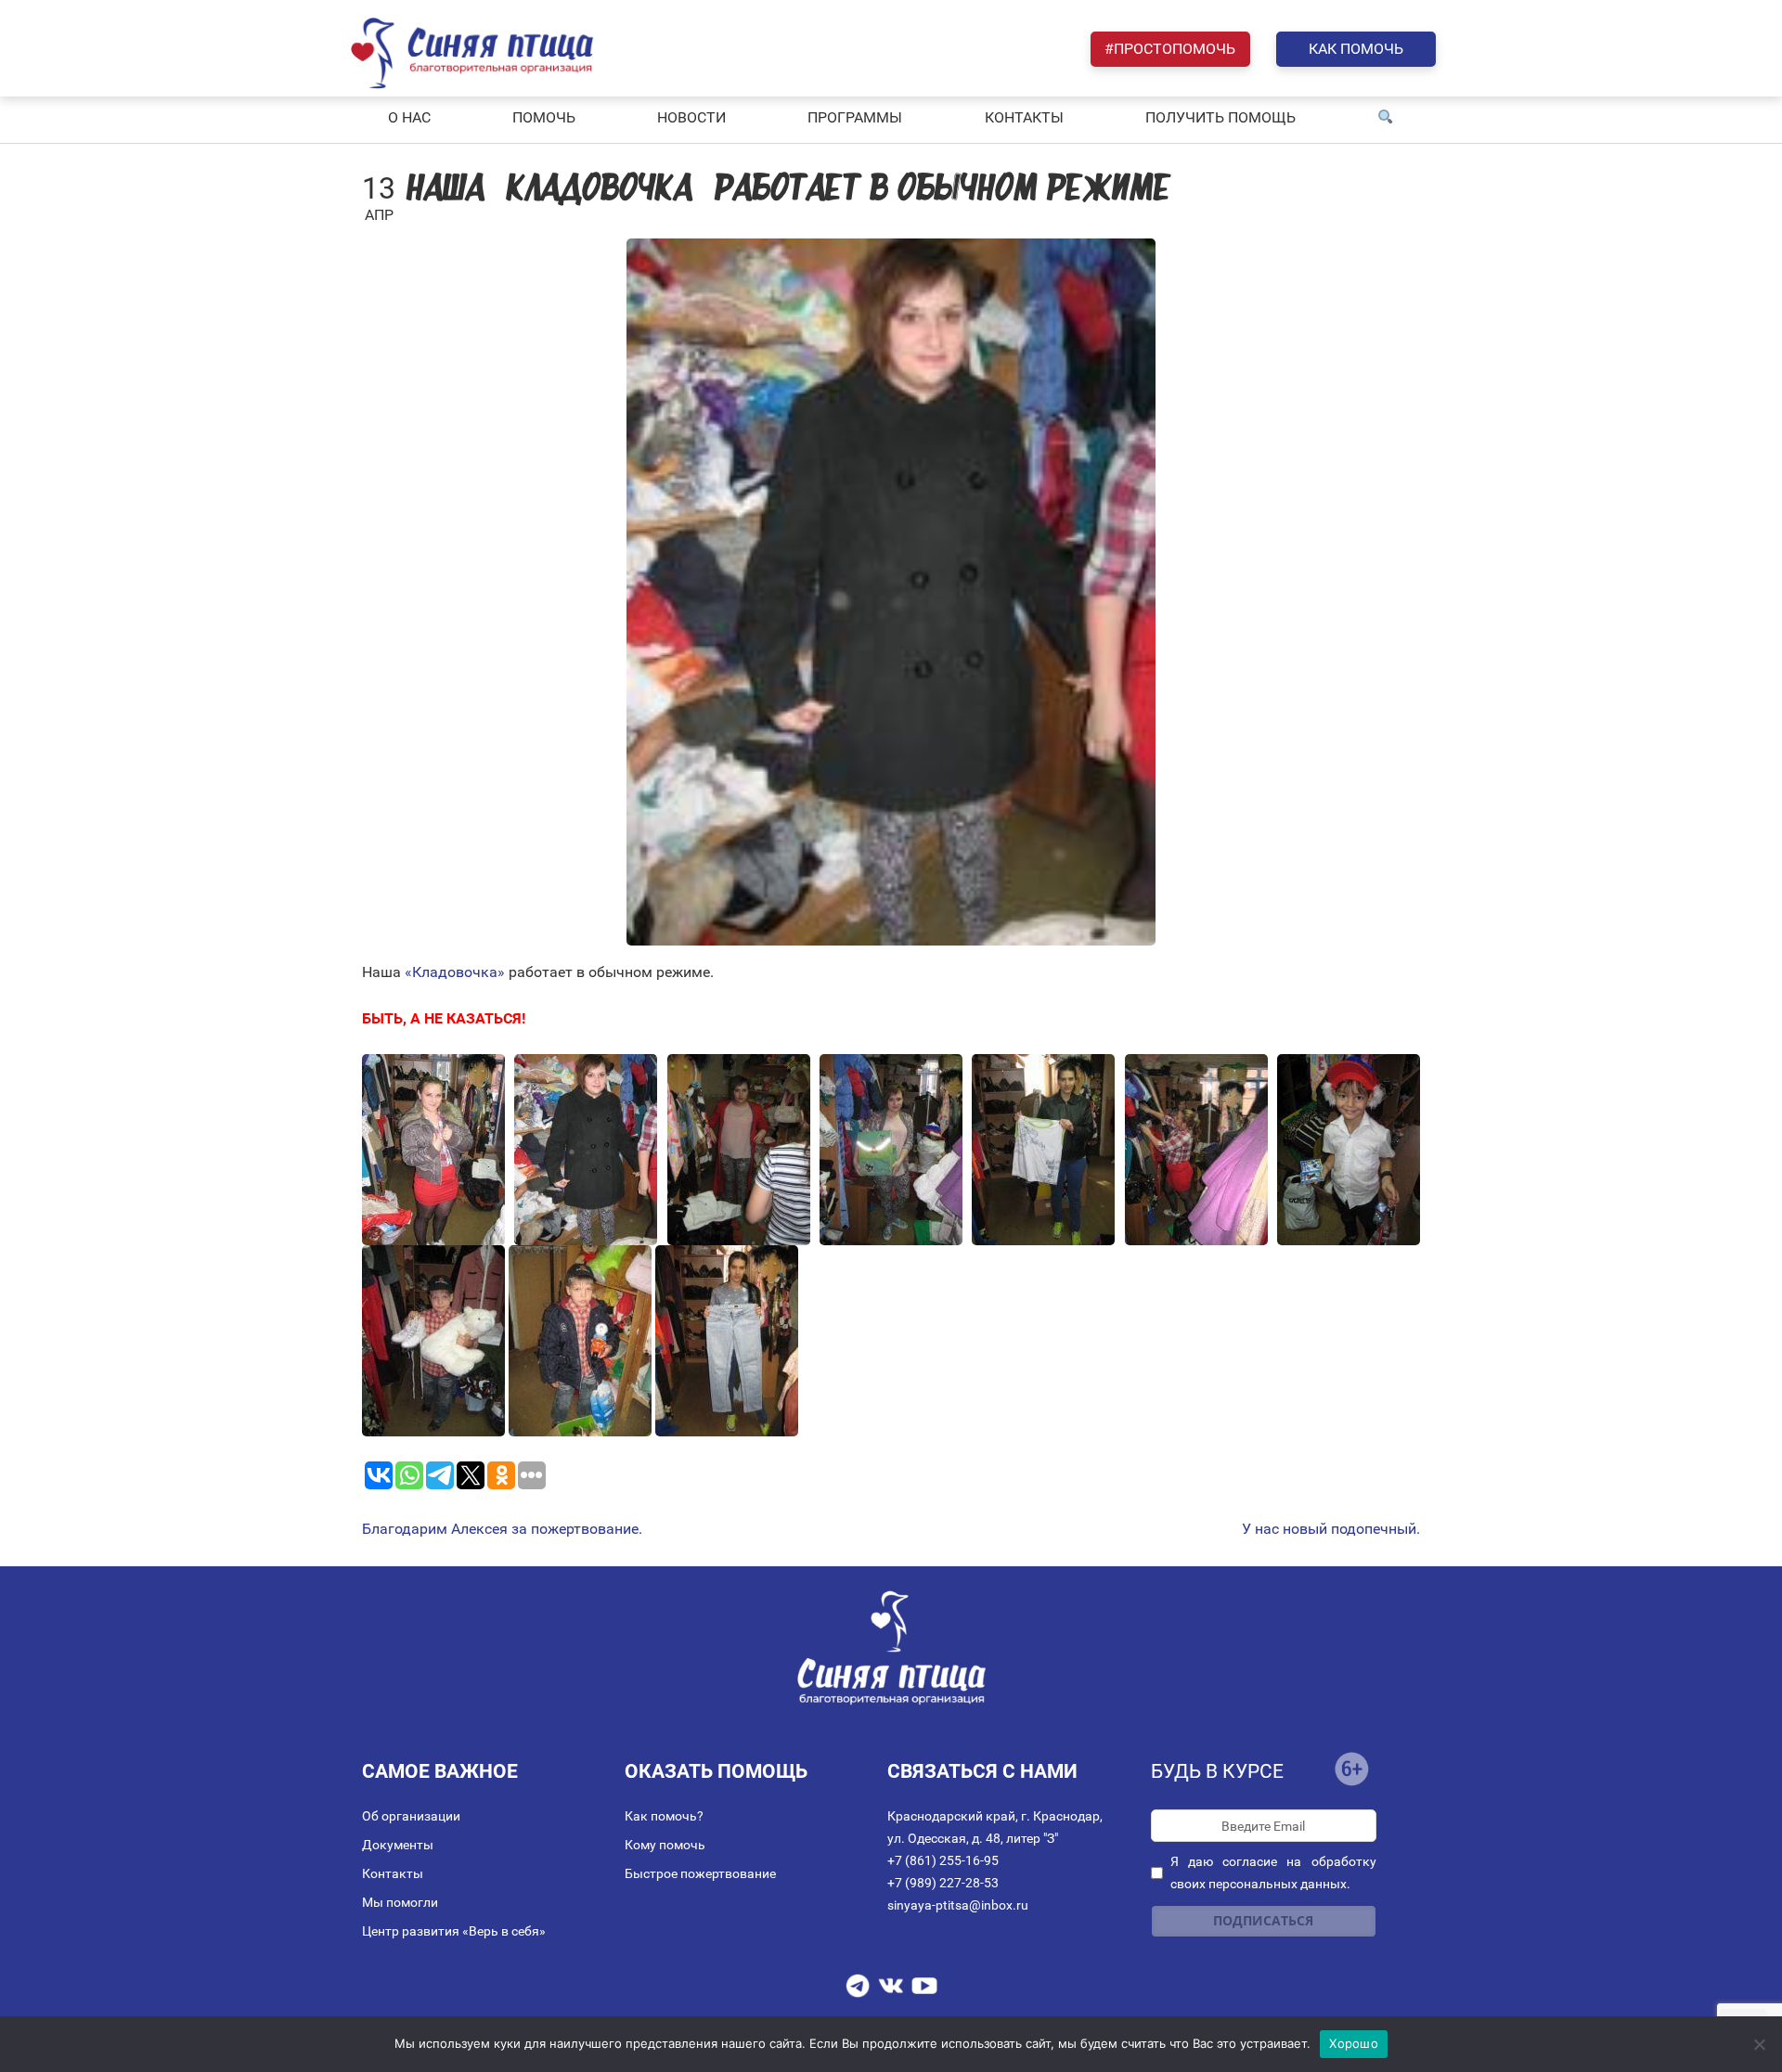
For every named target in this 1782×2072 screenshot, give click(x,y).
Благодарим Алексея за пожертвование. (502, 1529)
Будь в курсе (1217, 1771)
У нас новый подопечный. (1331, 1529)
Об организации (411, 1816)
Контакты (393, 1873)
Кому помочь (665, 1845)
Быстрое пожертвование (700, 1873)
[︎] (1386, 118)
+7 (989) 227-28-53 (943, 1883)
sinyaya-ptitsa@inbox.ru (958, 1905)
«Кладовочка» (455, 972)
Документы (398, 1845)
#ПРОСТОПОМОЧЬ (1170, 49)
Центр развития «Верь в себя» (454, 1931)
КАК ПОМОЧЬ (1356, 49)
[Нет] (1759, 2044)
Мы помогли (400, 1902)
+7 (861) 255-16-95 (943, 1860)
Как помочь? (664, 1816)
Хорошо (1354, 2043)
